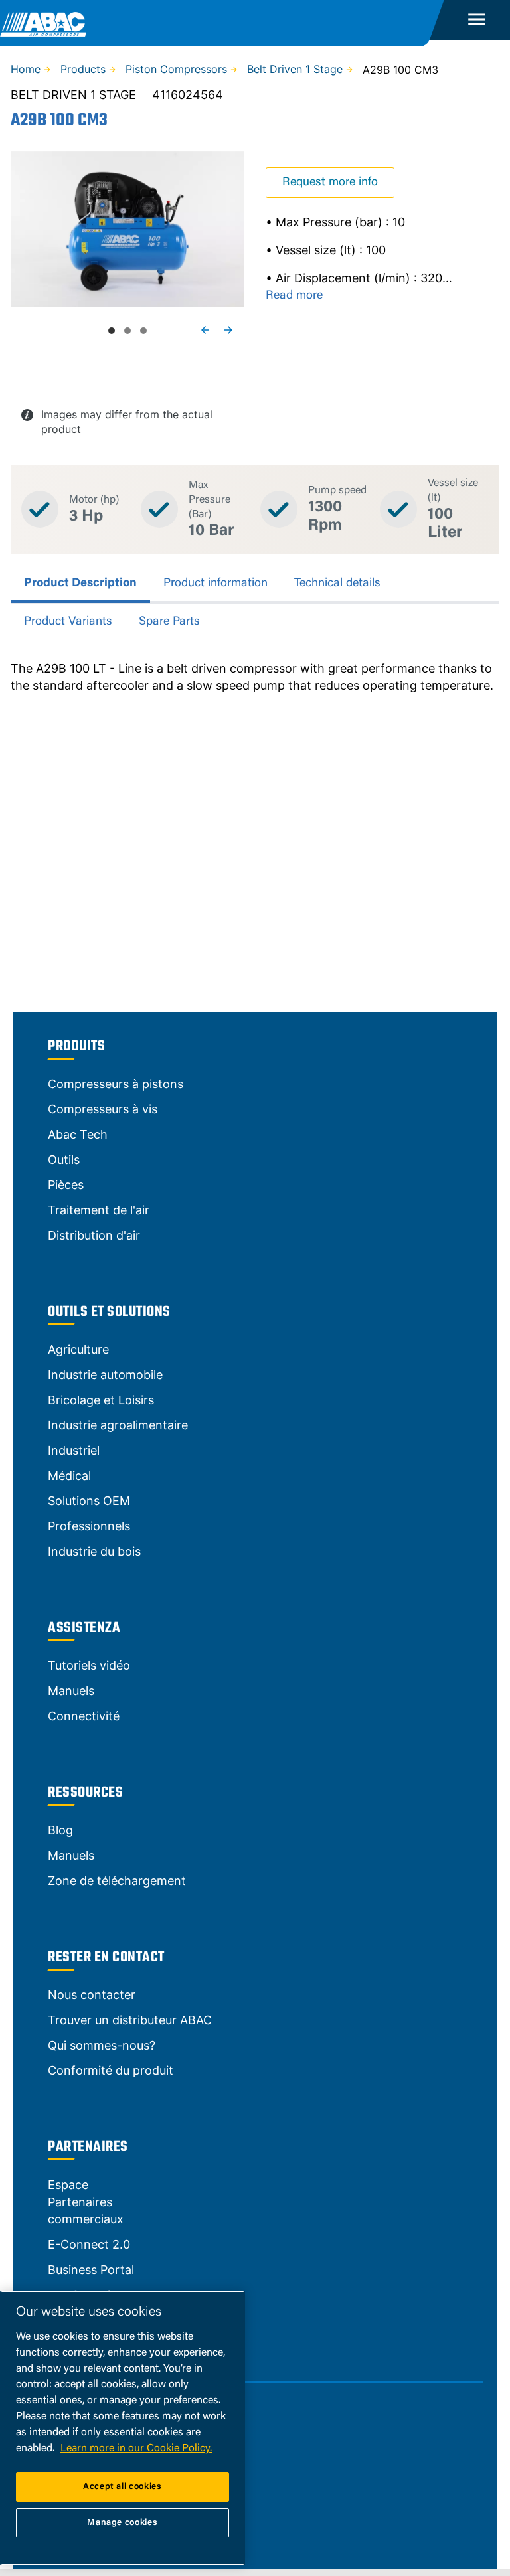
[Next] (228, 330)
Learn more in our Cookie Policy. (136, 2449)
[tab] (112, 331)
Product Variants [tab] (68, 622)
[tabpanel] (255, 677)
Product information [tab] (215, 584)
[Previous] (205, 330)
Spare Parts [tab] (169, 622)
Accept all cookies (123, 2487)
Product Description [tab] (80, 584)
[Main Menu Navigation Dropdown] (477, 20)
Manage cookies (122, 2523)
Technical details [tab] (337, 584)
